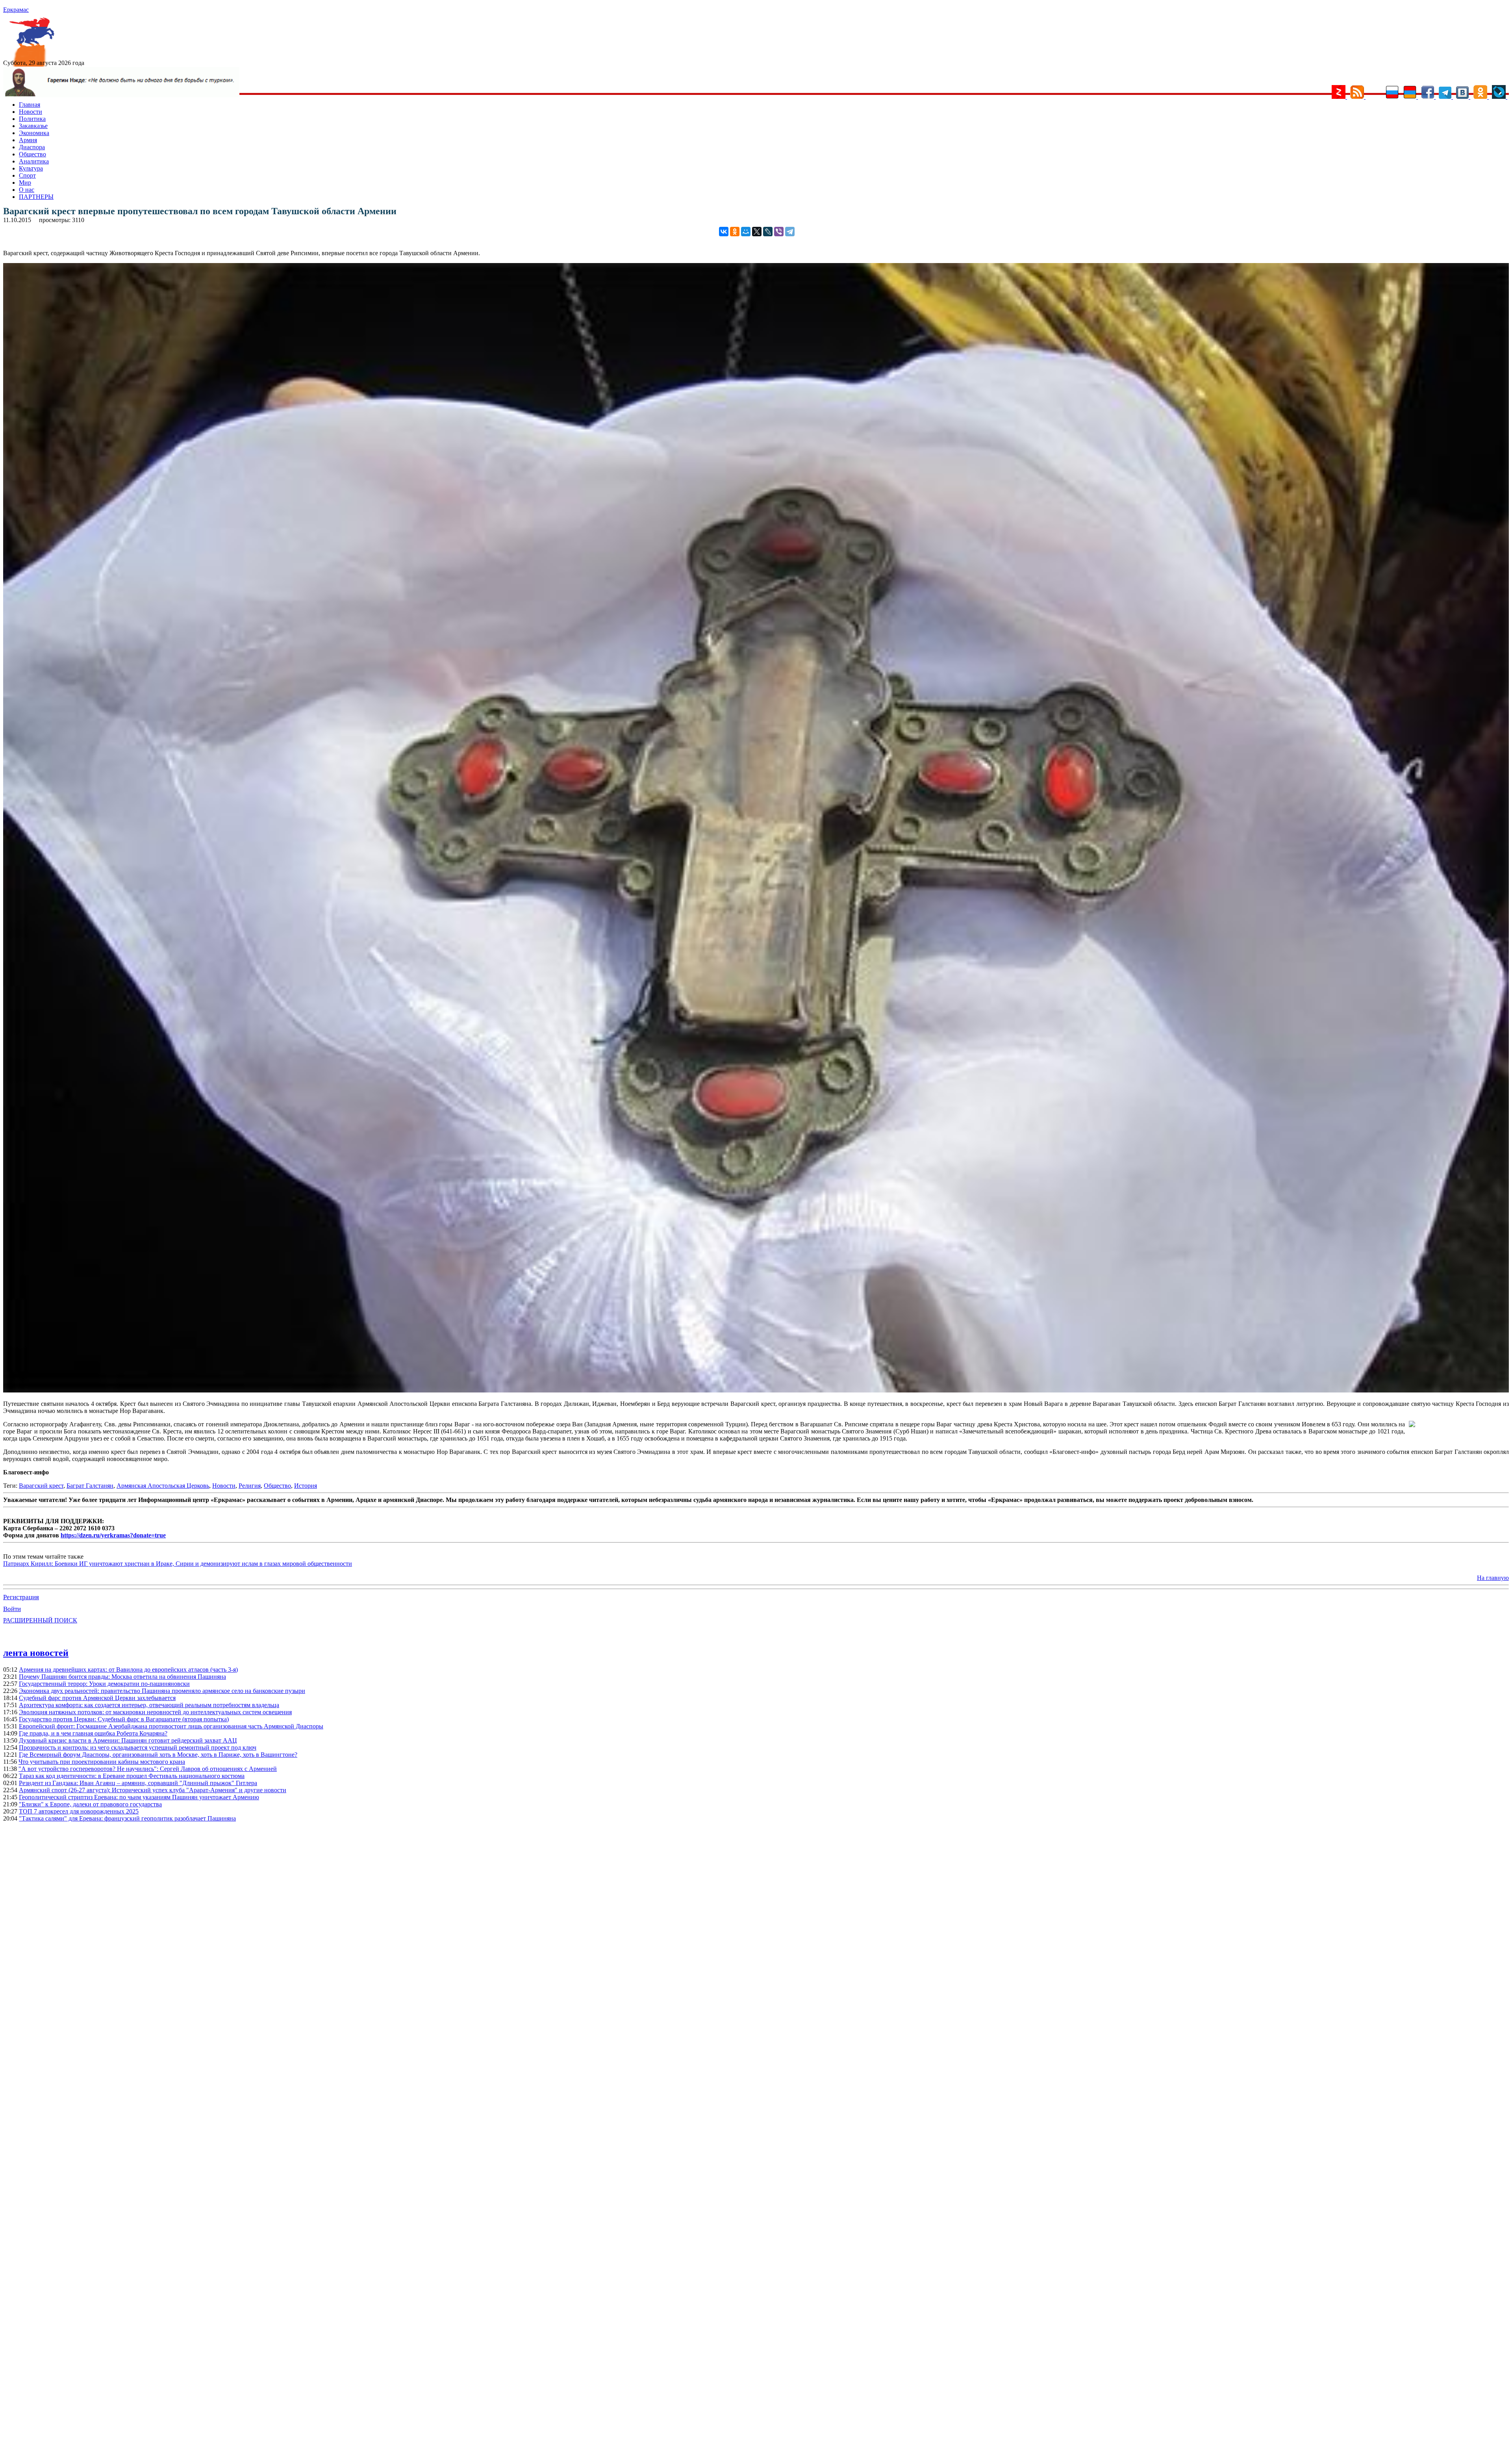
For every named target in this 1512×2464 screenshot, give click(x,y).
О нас (27, 190)
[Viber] (779, 232)
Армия (28, 140)
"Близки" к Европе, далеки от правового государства (90, 1804)
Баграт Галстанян (90, 1486)
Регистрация (21, 1597)
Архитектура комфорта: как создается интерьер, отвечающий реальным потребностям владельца (149, 1705)
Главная (30, 105)
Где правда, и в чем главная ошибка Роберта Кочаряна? (93, 1733)
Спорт (27, 175)
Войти (12, 1609)
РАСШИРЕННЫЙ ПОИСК (40, 1620)
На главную (1493, 1578)
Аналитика (34, 161)
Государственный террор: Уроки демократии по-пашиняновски (104, 1684)
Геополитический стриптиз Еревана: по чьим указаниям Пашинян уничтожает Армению (139, 1797)
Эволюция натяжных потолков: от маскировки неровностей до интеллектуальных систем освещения (155, 1712)
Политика (32, 119)
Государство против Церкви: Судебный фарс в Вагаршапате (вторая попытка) (124, 1719)
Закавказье (33, 126)
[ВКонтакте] (724, 232)
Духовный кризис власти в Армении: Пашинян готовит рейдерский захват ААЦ (128, 1740)
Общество (32, 154)
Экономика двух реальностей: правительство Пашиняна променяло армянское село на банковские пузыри (162, 1691)
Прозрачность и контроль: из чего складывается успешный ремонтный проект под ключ (138, 1747)
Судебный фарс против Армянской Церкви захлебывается (97, 1698)
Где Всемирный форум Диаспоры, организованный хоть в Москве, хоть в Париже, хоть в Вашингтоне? (158, 1755)
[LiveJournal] (768, 232)
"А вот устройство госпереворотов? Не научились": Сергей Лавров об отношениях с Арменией (148, 1769)
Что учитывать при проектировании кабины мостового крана (102, 1762)
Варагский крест (41, 1486)
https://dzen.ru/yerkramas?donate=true (113, 1535)
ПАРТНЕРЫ (36, 197)
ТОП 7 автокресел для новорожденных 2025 (79, 1811)
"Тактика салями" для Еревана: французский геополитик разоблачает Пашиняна (127, 1818)
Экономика (34, 133)
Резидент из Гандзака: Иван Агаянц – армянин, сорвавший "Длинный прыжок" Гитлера (138, 1783)
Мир (25, 183)
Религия (250, 1486)
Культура (31, 168)
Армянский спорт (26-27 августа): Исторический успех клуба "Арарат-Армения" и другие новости (153, 1790)
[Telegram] (790, 232)
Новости (31, 112)
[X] (757, 232)
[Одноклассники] (735, 232)
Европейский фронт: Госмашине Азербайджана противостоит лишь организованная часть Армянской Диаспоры (171, 1726)
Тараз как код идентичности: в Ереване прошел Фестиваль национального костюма (132, 1776)
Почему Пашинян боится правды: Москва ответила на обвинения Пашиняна (122, 1677)
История (306, 1486)
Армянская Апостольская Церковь (163, 1486)
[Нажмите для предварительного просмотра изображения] (756, 1390)
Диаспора (32, 147)
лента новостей (36, 1653)
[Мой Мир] (746, 232)
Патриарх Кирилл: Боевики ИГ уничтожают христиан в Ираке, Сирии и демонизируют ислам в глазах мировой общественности (178, 1564)
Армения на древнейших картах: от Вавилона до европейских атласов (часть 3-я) (128, 1670)
